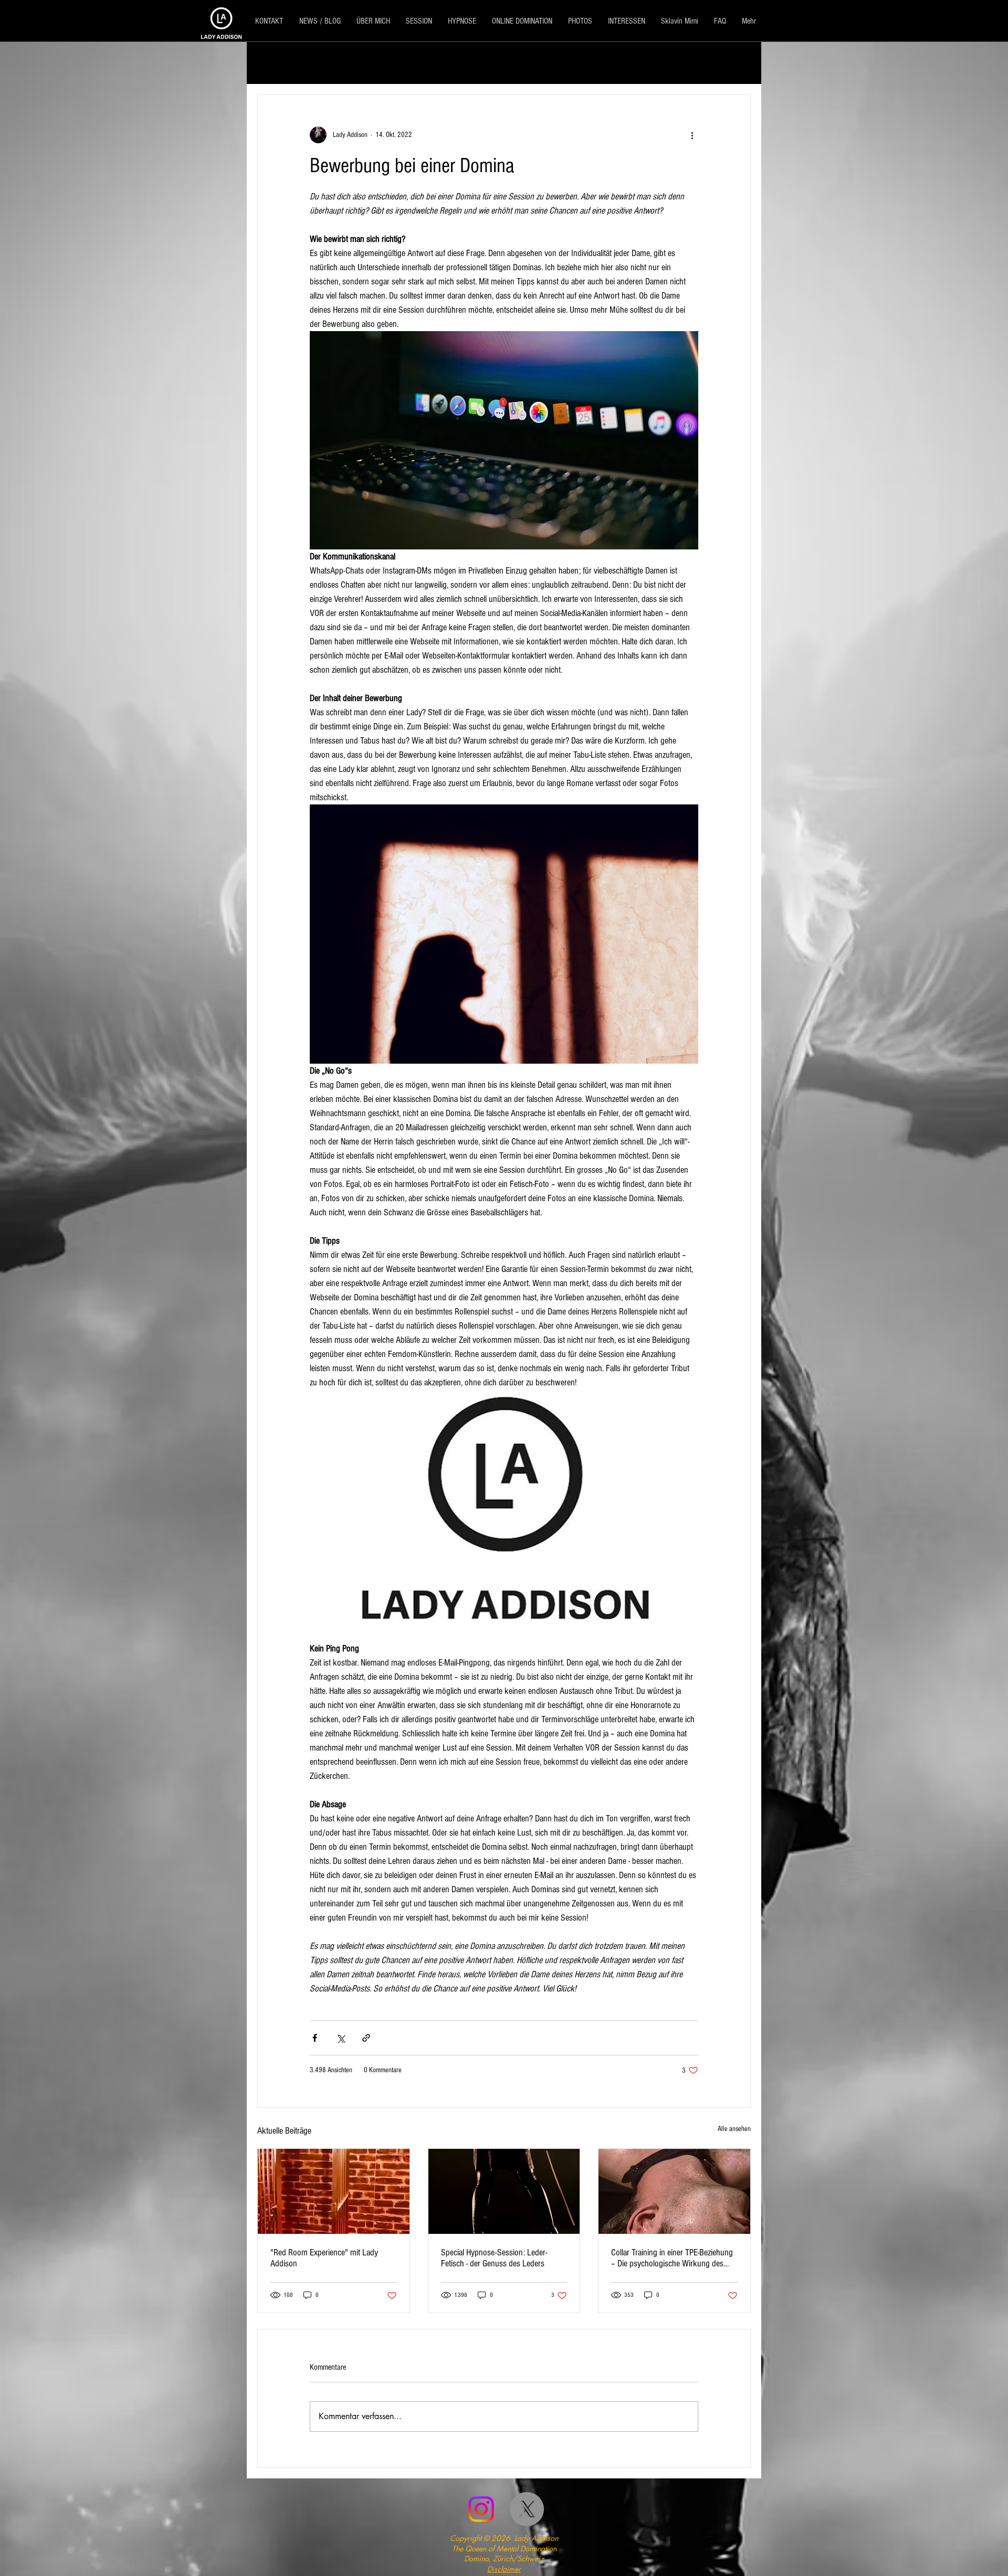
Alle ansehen (734, 2129)
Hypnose (511, 63)
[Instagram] (481, 2509)
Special (385, 63)
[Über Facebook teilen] (315, 2038)
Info (426, 63)
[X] (527, 2509)
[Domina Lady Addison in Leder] (504, 2191)
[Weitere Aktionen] (692, 135)
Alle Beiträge (280, 63)
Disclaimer (504, 2569)
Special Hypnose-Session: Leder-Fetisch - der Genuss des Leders (494, 2258)
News (464, 63)
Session (338, 63)
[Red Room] (334, 2191)
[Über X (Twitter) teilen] (340, 2038)
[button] (737, 63)
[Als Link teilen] (366, 2038)
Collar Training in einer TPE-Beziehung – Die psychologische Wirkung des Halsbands (672, 2258)
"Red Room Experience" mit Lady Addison (324, 2258)
